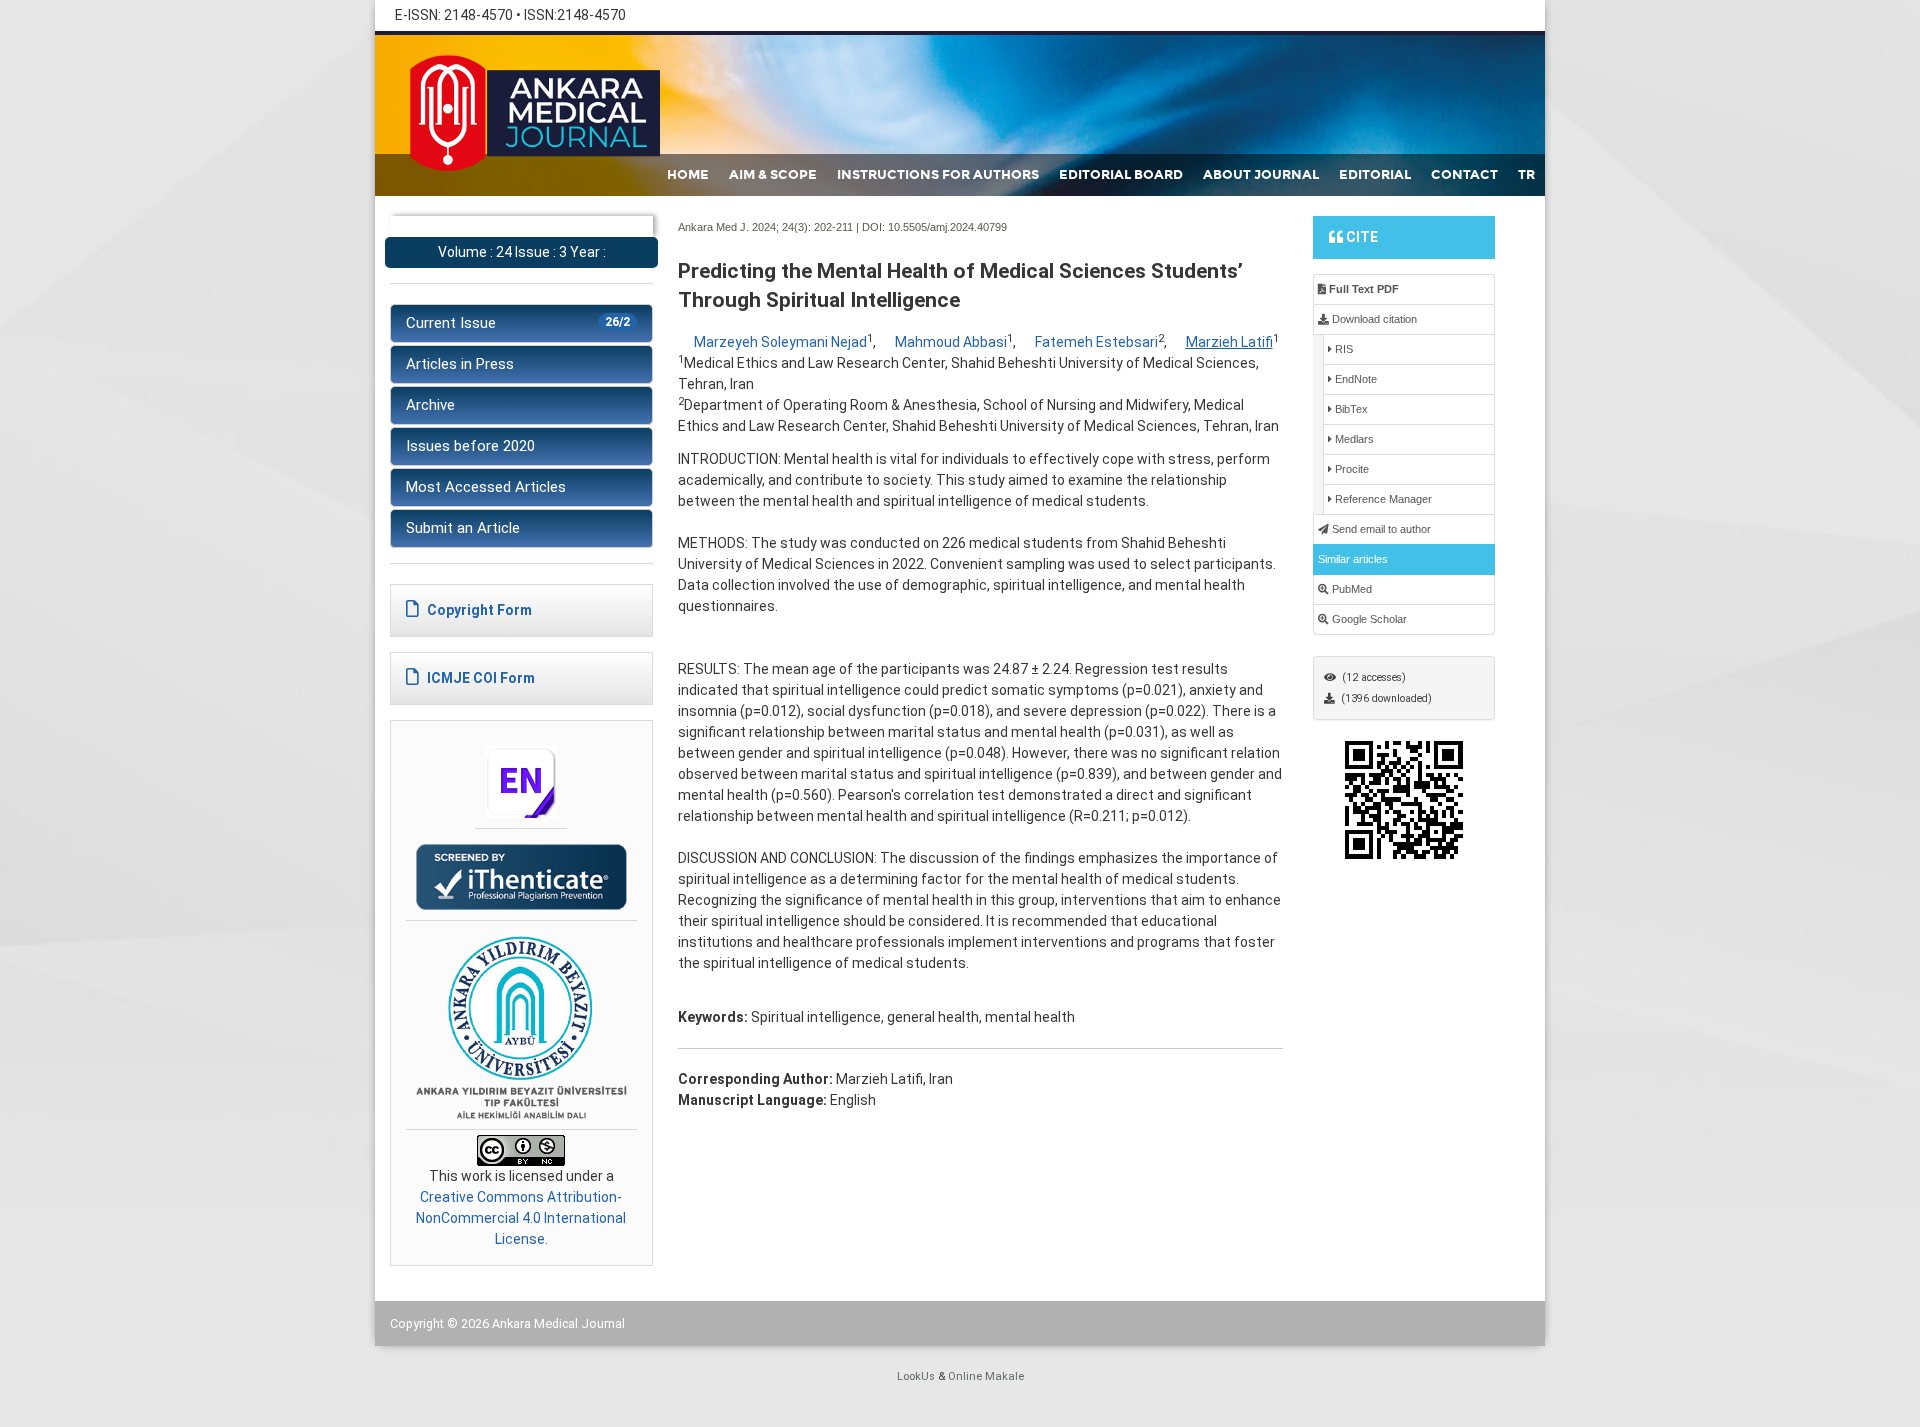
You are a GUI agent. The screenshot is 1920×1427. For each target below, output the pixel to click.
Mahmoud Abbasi (951, 342)
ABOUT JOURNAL (1261, 175)
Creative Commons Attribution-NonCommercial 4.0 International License (521, 1218)
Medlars (1353, 439)
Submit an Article (463, 528)
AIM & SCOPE (773, 175)
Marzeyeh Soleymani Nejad (780, 342)
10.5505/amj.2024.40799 (947, 227)
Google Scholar (1368, 619)
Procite (1350, 469)
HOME (688, 175)
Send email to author (1380, 529)
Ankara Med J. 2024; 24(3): (744, 227)
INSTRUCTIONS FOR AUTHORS (938, 175)
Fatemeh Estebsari (1096, 342)
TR (1526, 175)
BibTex (1350, 409)
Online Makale (986, 1376)
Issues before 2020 (470, 446)
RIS (1342, 349)
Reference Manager (1382, 499)
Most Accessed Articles (486, 487)
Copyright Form (478, 610)
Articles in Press (460, 364)
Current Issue (518, 323)
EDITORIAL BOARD (1121, 175)
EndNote (1354, 379)
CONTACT (1464, 175)
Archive (430, 405)
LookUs (916, 1376)
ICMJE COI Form (479, 678)
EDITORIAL (1375, 175)
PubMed (1350, 589)
